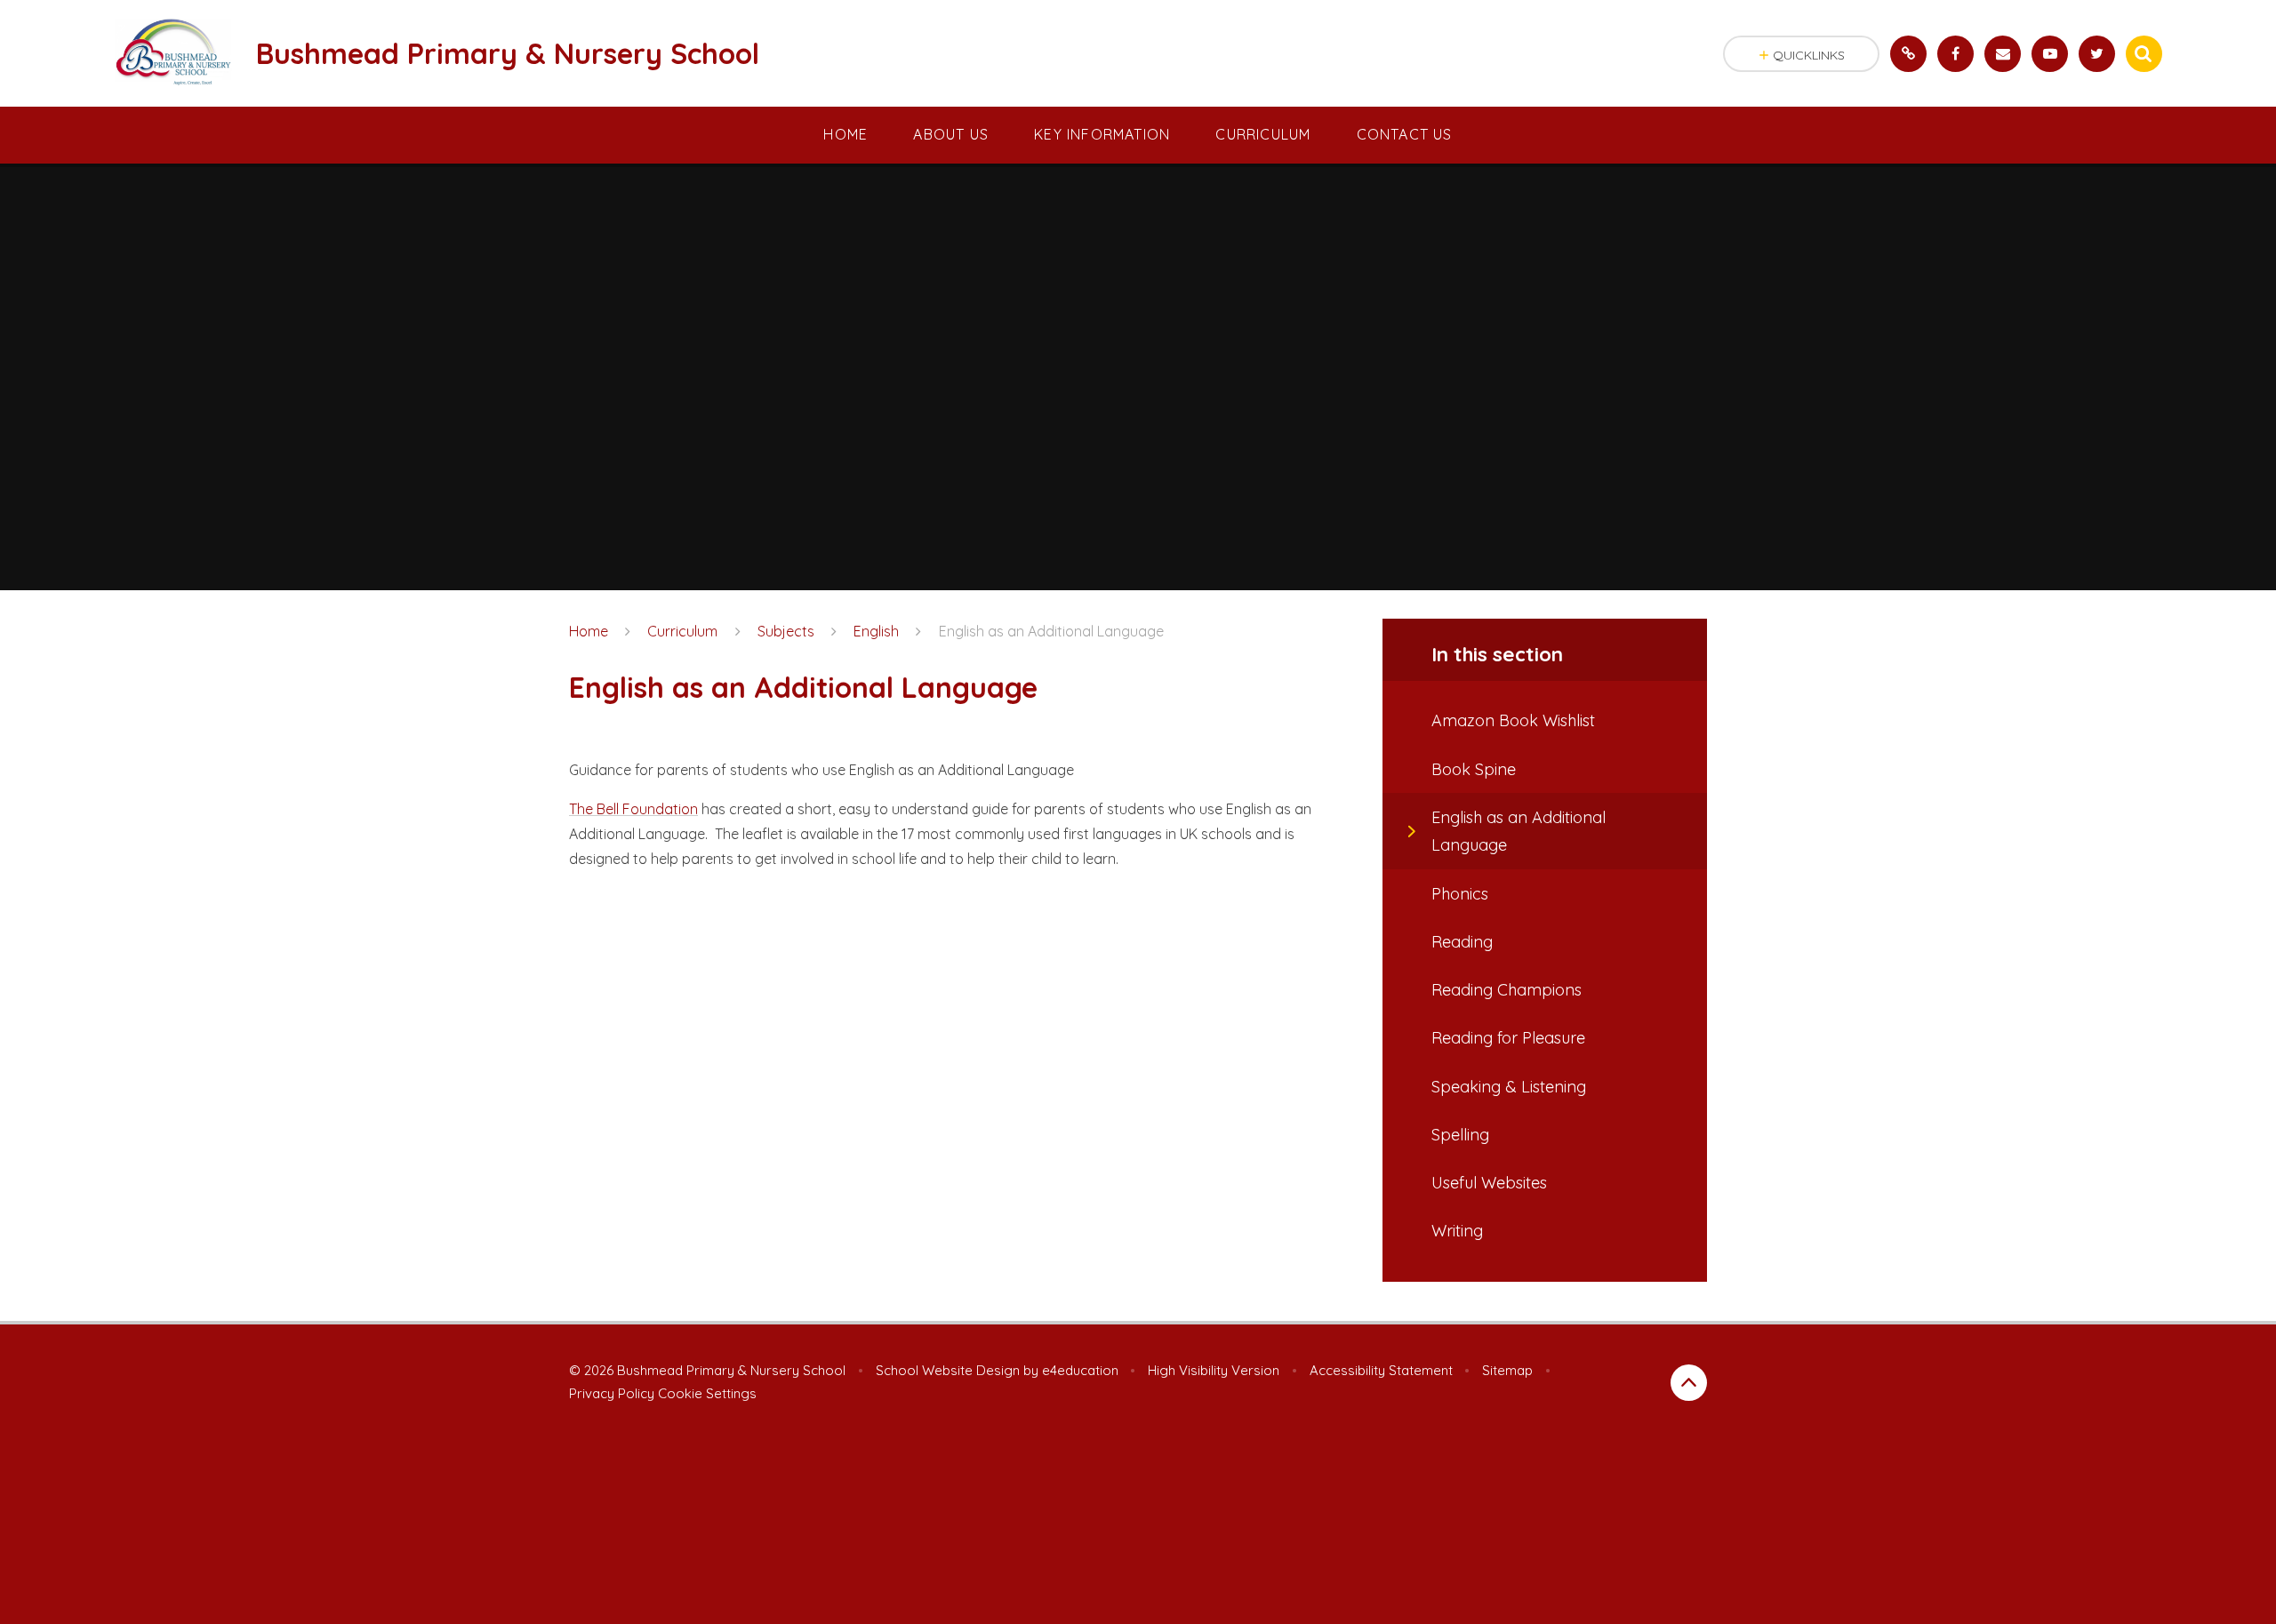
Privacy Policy (612, 1393)
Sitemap (1507, 1370)
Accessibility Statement (1381, 1370)
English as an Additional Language (1051, 631)
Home (589, 631)
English (876, 631)
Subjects (786, 631)
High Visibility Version (1214, 1370)
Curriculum (682, 631)
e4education (1080, 1370)
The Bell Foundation (633, 809)
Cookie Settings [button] (707, 1393)
